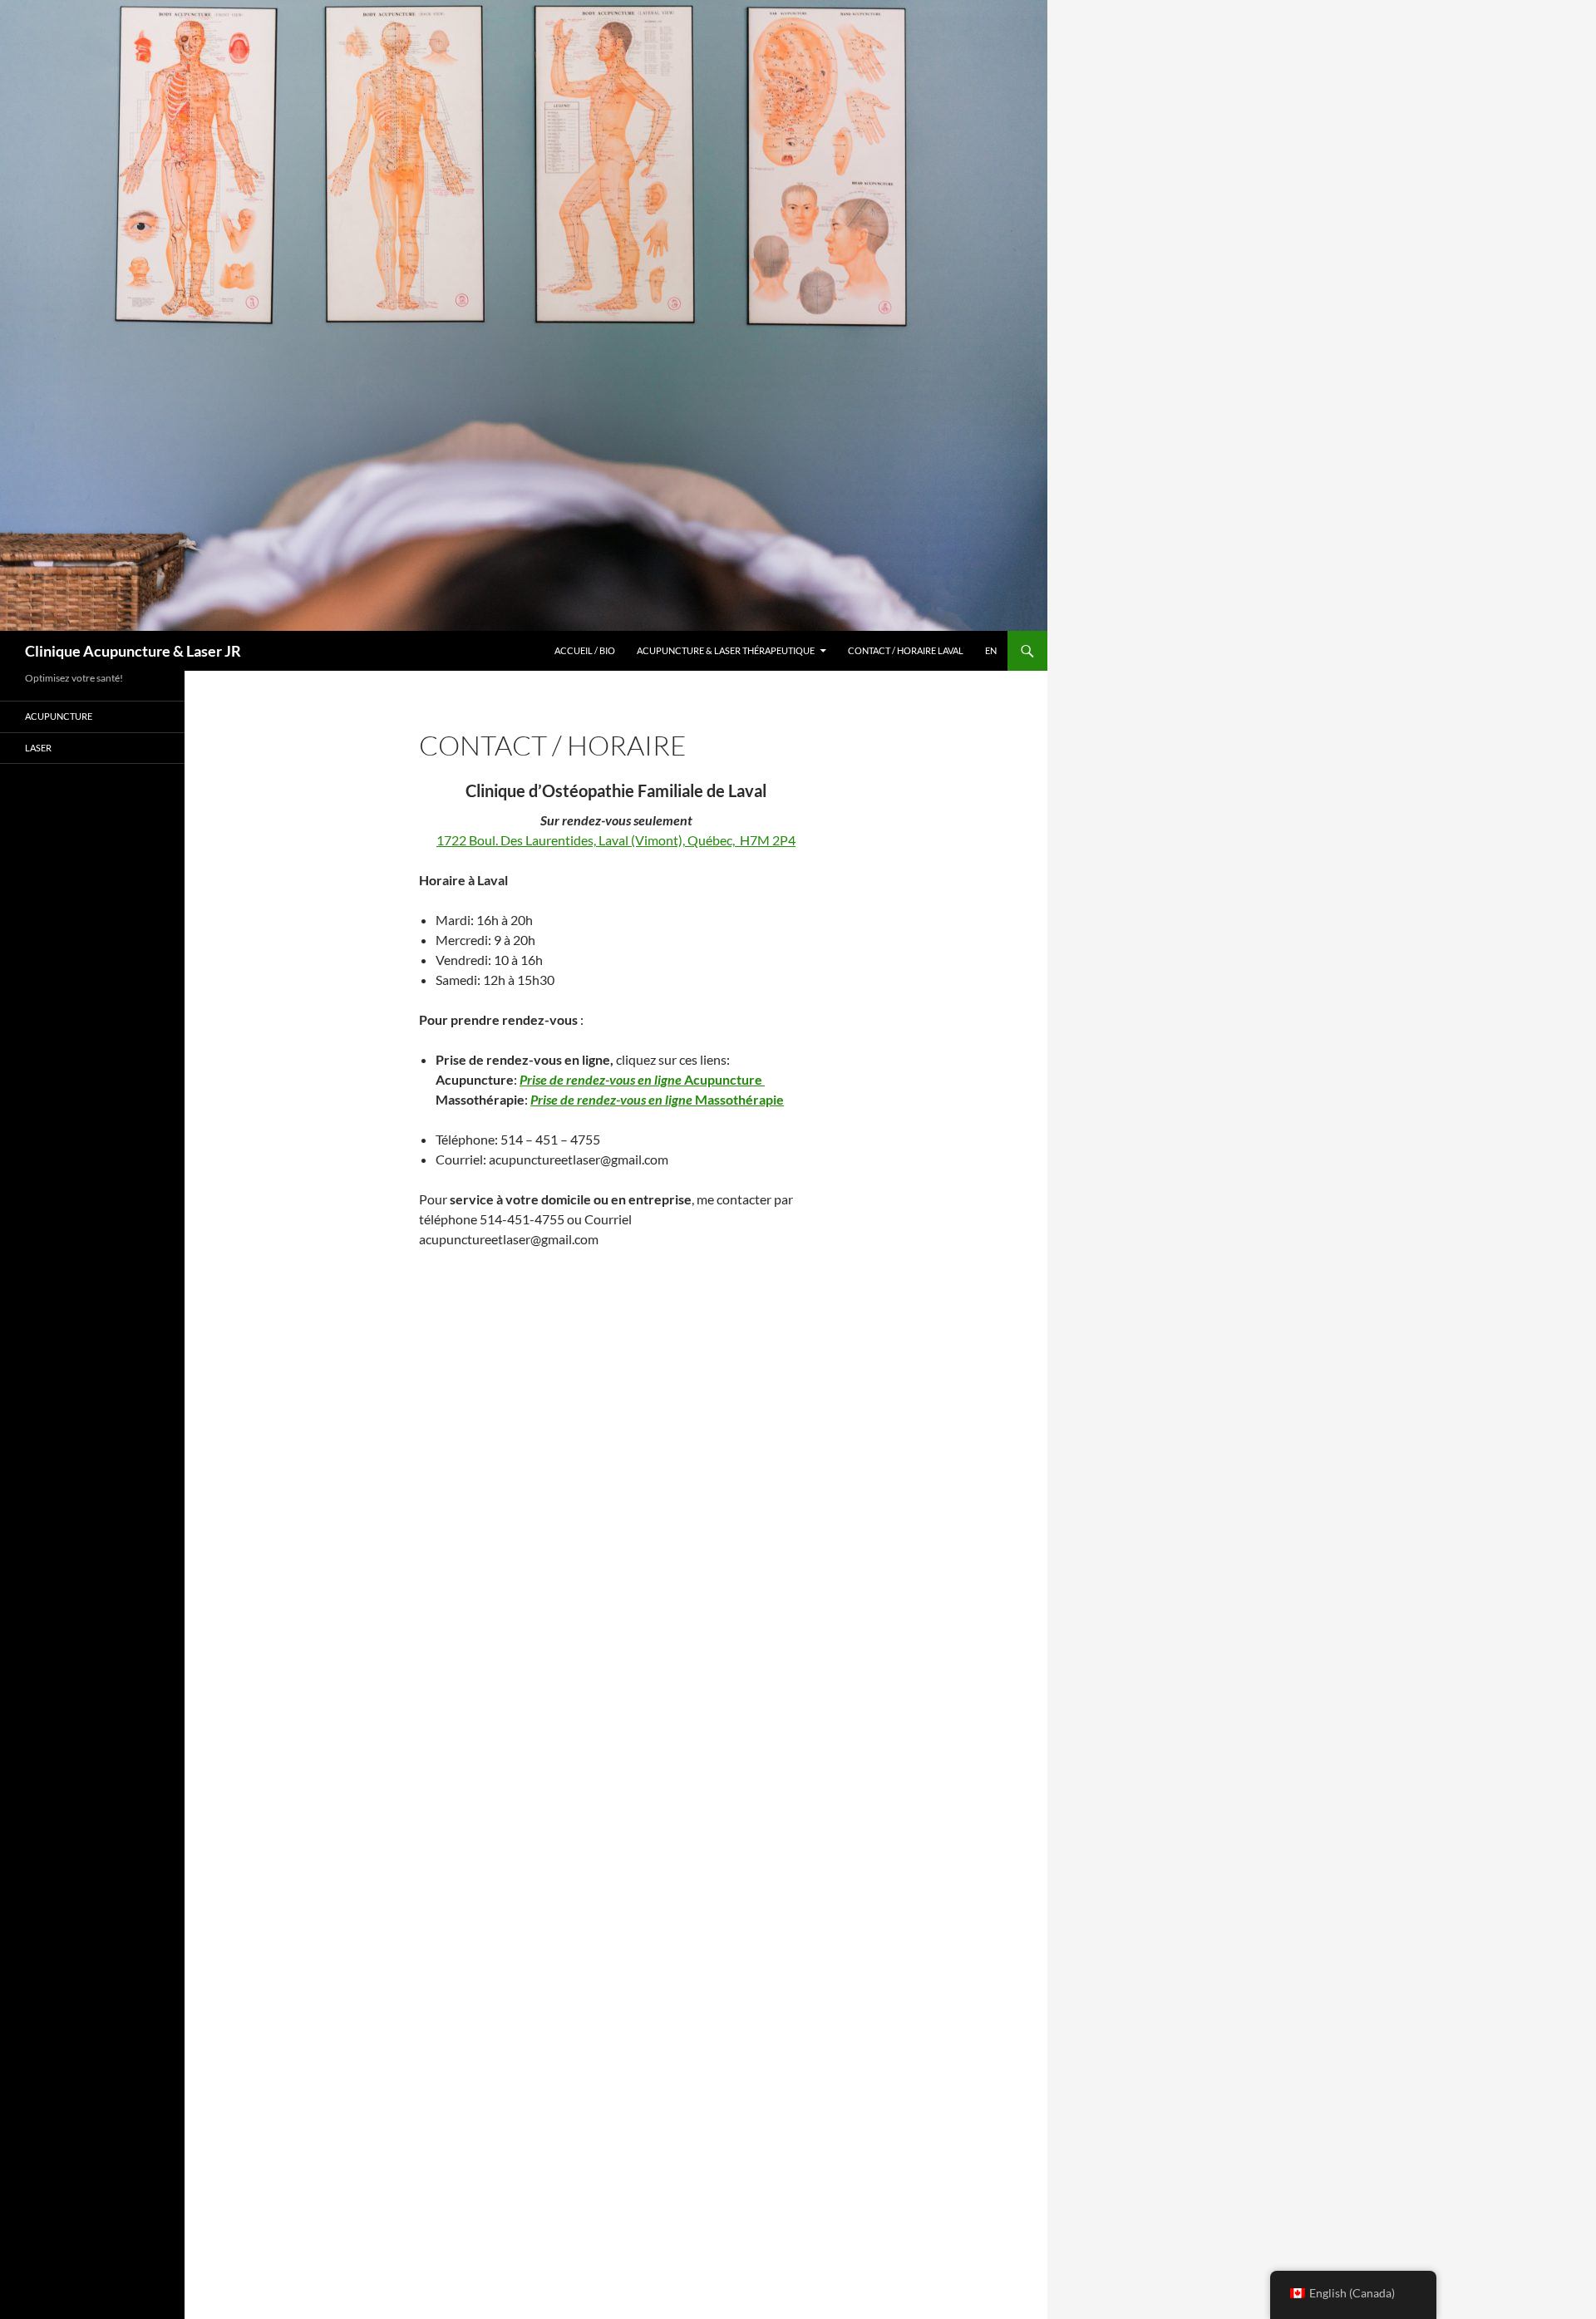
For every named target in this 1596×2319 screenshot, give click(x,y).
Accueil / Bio (585, 650)
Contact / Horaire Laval (906, 650)
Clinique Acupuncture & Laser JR (133, 651)
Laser (38, 748)
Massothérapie (657, 1099)
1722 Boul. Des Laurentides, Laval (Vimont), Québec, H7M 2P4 (616, 840)
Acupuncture (642, 1079)
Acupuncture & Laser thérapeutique (726, 650)
